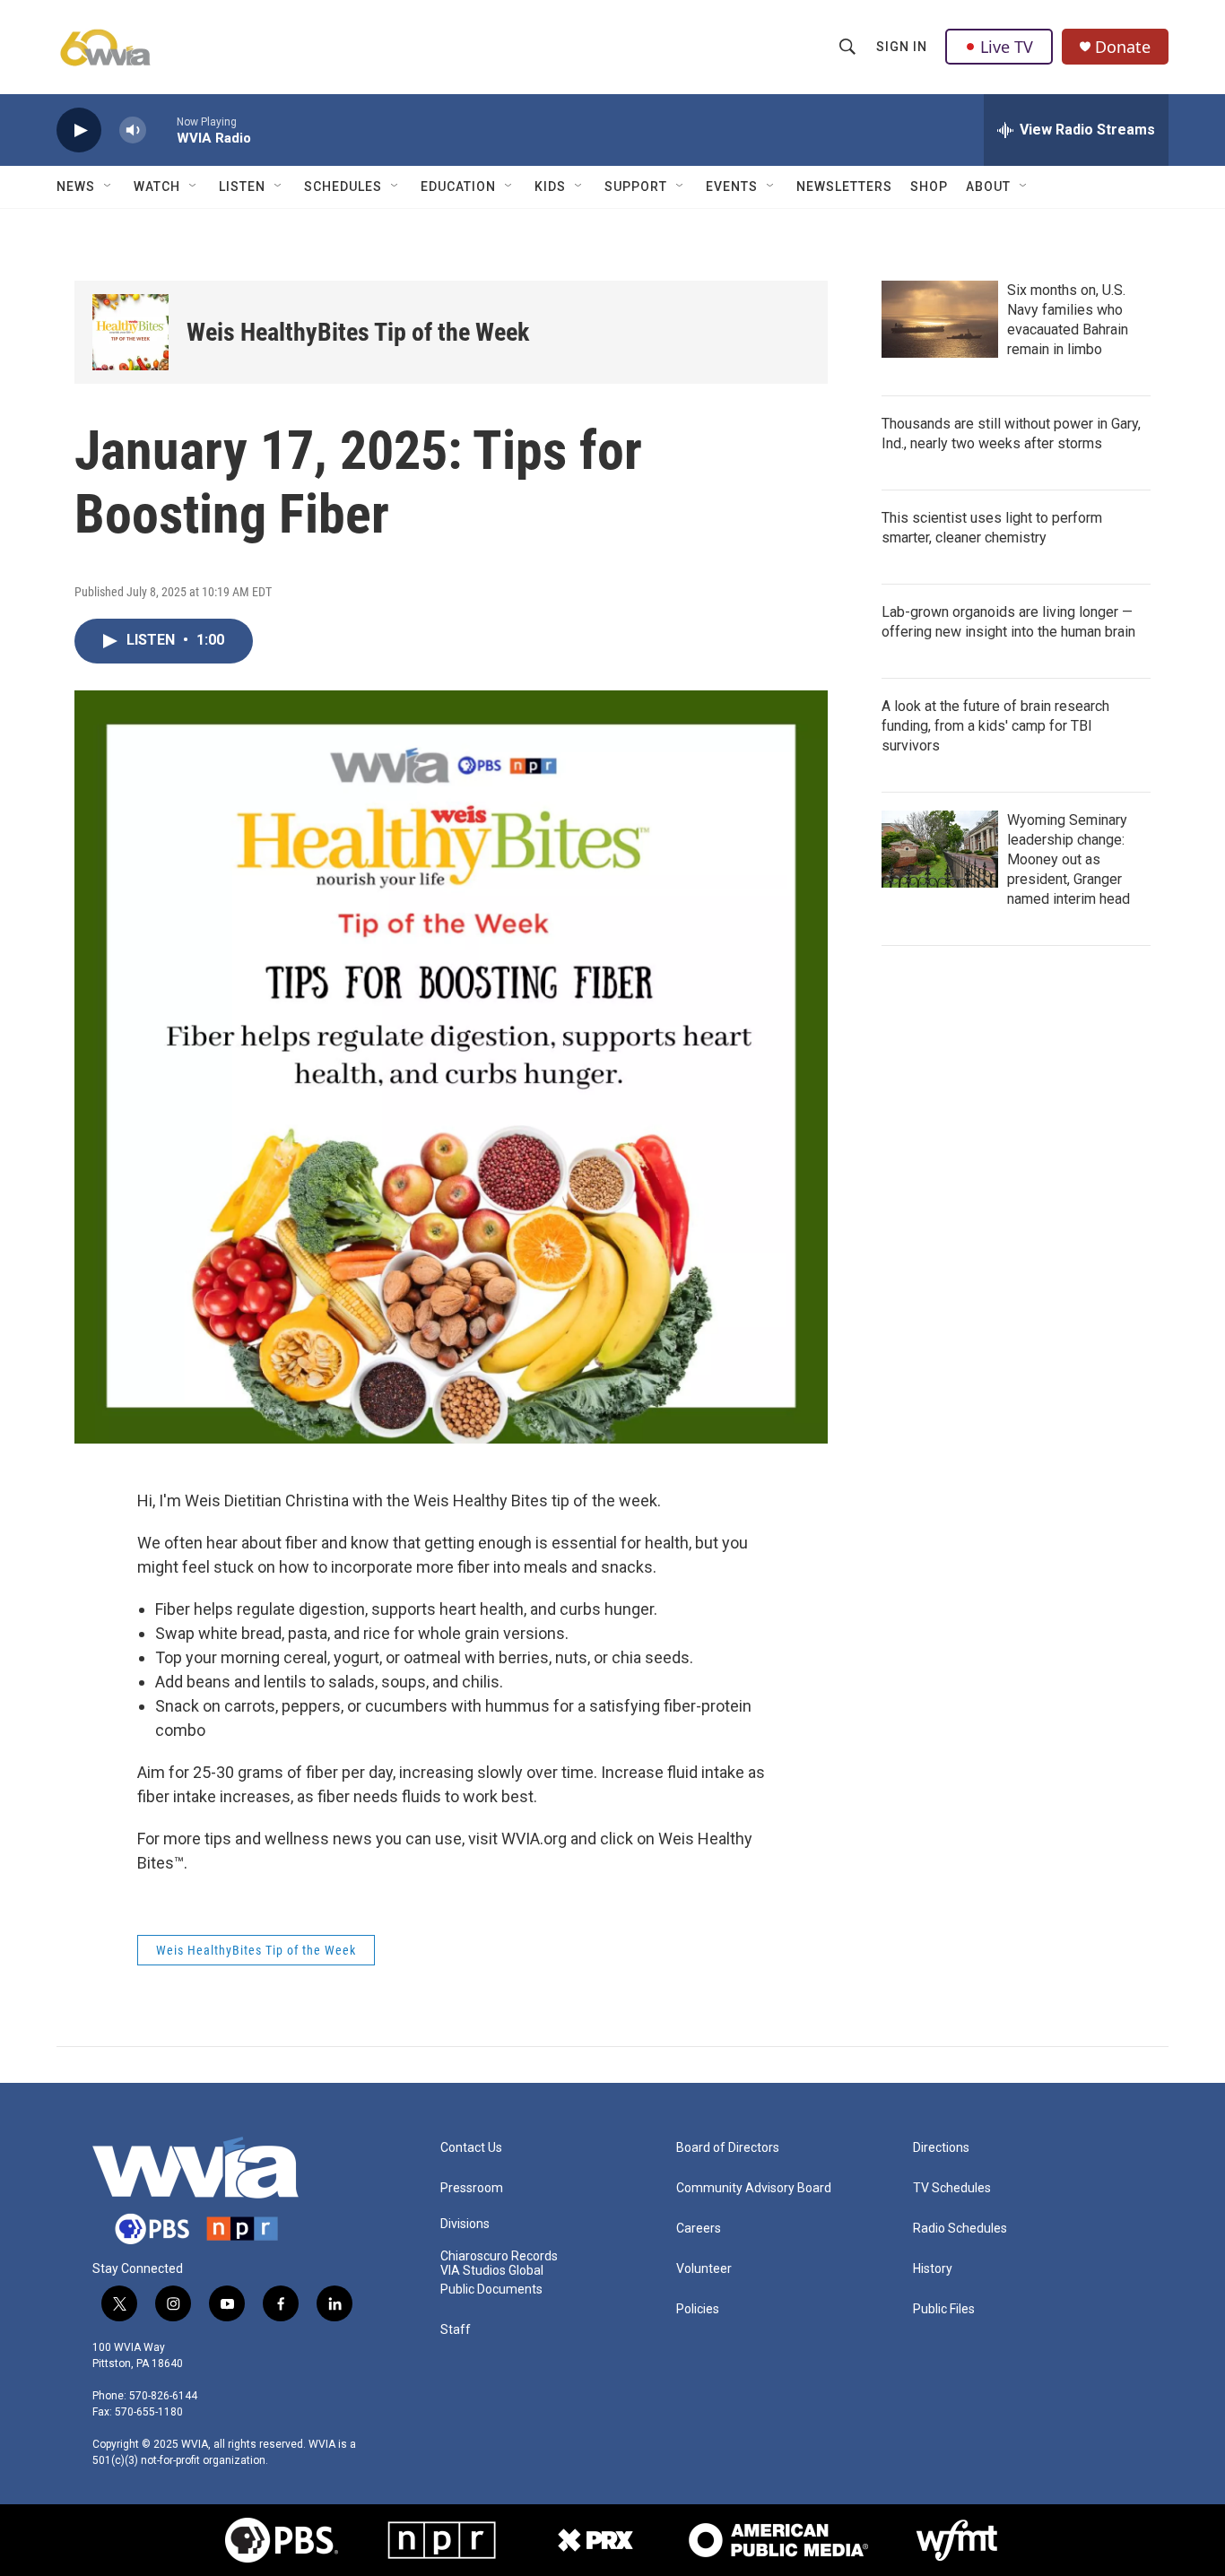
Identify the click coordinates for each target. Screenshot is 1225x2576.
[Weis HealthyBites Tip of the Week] (130, 332)
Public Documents (491, 2290)
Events (732, 186)
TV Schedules (952, 2188)
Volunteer (704, 2269)
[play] (79, 130)
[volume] (133, 130)
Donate (1123, 47)
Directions (941, 2148)
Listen (242, 186)
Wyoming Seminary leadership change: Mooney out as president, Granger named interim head (1069, 859)
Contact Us (471, 2148)
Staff (456, 2330)
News (76, 186)
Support (636, 186)
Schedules (343, 186)
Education (458, 186)
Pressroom (472, 2188)
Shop (929, 186)
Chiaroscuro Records (499, 2256)
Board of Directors (728, 2148)
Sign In (902, 47)
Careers (699, 2229)
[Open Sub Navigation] (109, 186)
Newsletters (844, 186)
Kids (550, 186)
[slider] (161, 130)
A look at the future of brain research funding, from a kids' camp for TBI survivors (995, 726)
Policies (698, 2309)
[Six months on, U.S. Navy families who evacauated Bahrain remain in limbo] (940, 319)
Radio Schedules (960, 2229)
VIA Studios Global (492, 2271)
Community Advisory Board (754, 2188)
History (933, 2269)
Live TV (1007, 47)
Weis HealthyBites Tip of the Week (358, 332)
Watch (157, 186)
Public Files (944, 2309)
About (988, 186)
